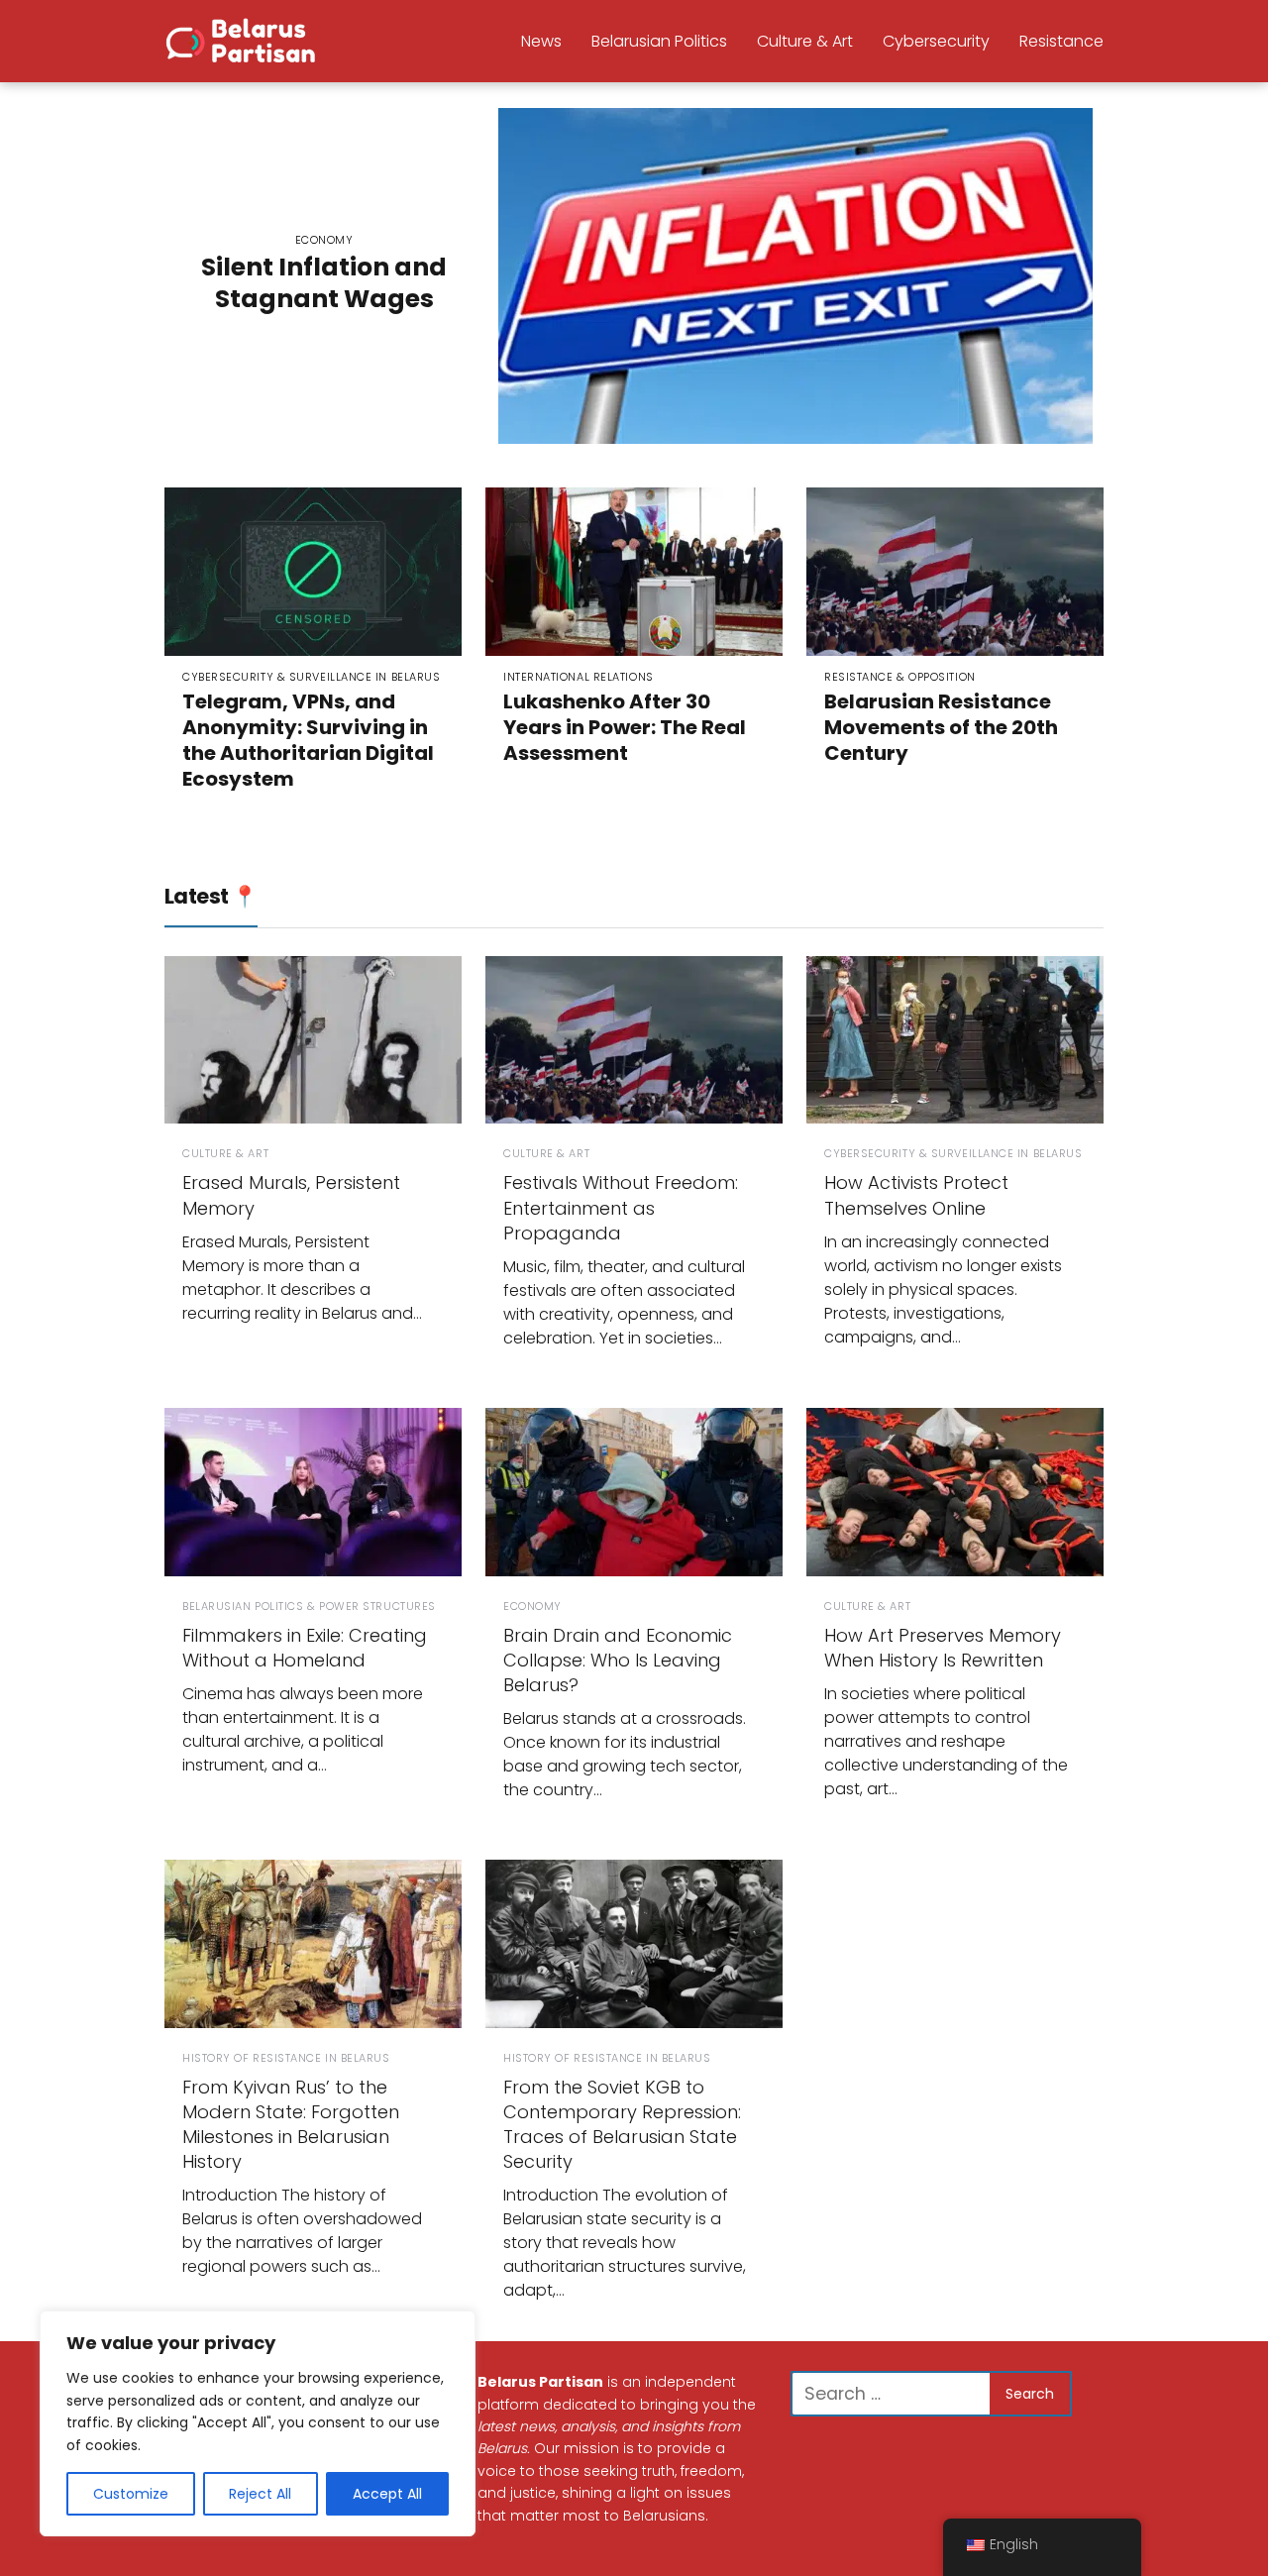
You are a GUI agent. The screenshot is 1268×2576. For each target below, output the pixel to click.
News (541, 41)
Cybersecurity (936, 41)
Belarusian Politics (659, 41)
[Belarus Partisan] (244, 40)
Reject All (260, 2494)
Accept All (387, 2494)
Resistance (1061, 41)
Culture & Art (805, 41)
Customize (131, 2494)
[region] (258, 2423)
